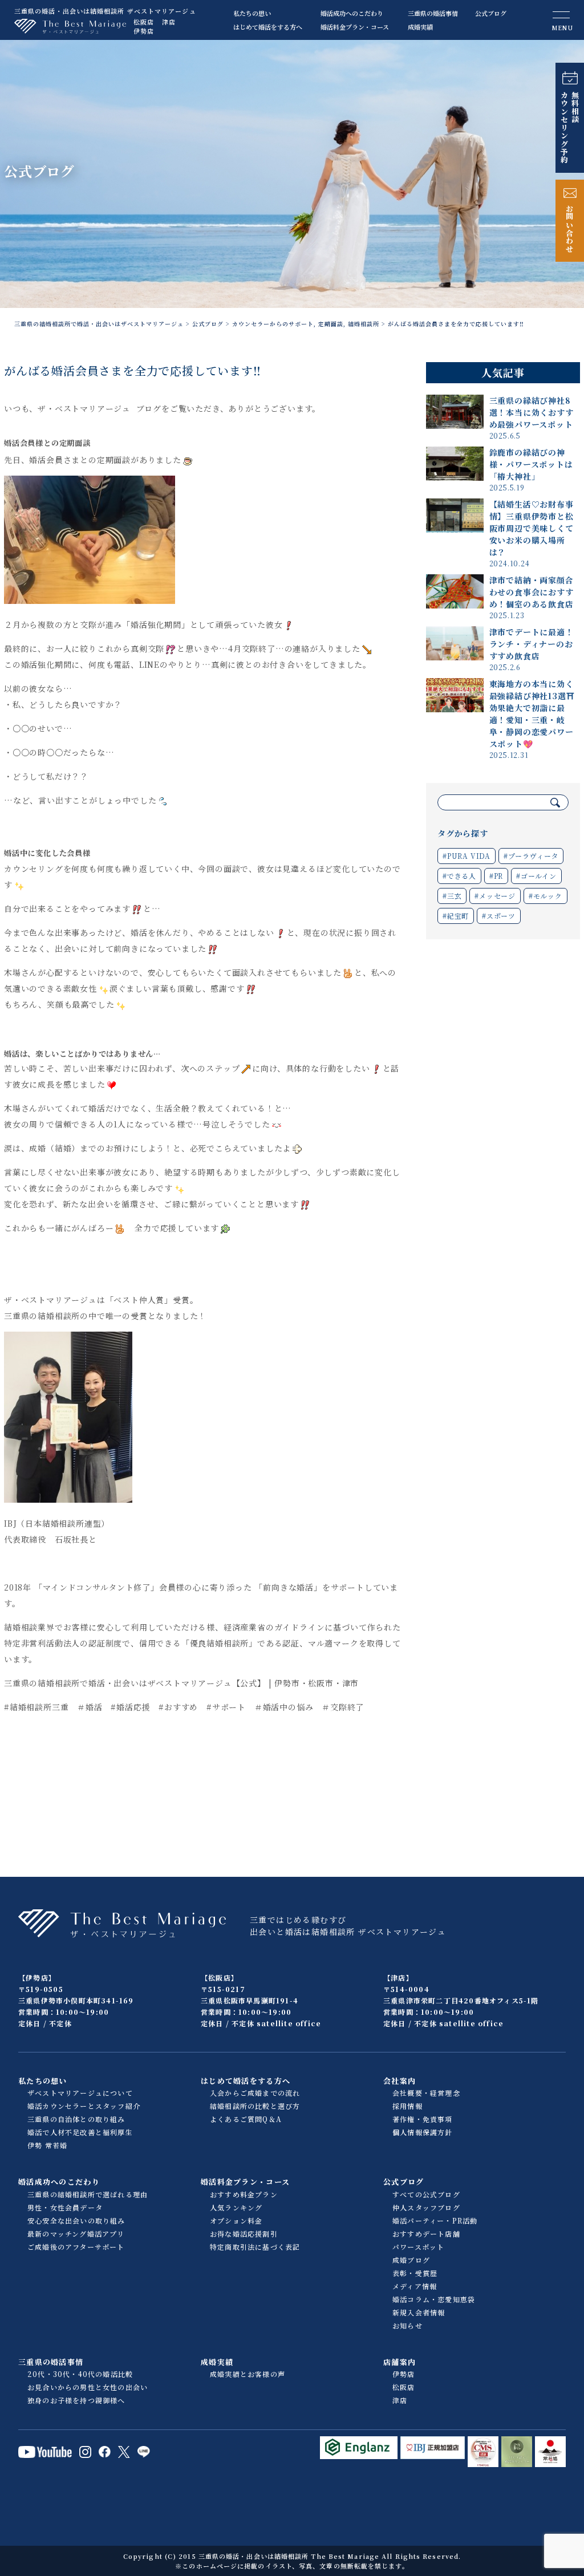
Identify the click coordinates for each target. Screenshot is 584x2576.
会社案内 (400, 2081)
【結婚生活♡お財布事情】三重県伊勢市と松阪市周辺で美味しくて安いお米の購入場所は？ (532, 528)
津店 (169, 22)
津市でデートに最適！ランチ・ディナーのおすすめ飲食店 (532, 644)
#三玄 (452, 896)
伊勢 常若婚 (47, 2145)
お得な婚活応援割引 (244, 2234)
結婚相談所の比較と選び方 (255, 2106)
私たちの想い (252, 13)
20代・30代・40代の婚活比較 (80, 2374)
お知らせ (407, 2325)
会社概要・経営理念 (426, 2093)
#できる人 (459, 876)
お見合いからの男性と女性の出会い (88, 2387)
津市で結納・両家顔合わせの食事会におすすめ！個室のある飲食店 (532, 592)
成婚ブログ (411, 2260)
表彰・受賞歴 (415, 2273)
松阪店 (144, 22)
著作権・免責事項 (423, 2119)
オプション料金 (236, 2220)
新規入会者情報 (419, 2312)
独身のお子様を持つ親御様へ (76, 2400)
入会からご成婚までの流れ (255, 2093)
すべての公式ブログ (426, 2194)
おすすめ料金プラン (244, 2194)
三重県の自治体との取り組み (76, 2119)
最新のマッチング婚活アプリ (76, 2234)
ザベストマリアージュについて (80, 2093)
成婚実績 (420, 27)
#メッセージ (495, 896)
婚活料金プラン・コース (355, 27)
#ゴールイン (536, 876)
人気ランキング (236, 2207)
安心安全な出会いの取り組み (76, 2220)
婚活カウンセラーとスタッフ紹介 (84, 2106)
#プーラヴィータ (531, 856)
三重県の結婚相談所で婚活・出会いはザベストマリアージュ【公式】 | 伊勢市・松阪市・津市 (181, 1683)
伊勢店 (144, 31)
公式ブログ (491, 13)
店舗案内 (400, 2362)
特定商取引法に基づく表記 (255, 2247)
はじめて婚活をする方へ (268, 27)
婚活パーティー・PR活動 (435, 2220)
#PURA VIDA (467, 856)
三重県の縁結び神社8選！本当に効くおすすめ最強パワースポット (532, 412)
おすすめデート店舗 (426, 2234)
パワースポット (418, 2247)
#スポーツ (499, 916)
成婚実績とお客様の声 (248, 2374)
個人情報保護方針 (423, 2132)
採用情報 (407, 2106)
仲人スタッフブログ (426, 2207)
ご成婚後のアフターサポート (76, 2247)
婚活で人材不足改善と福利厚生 (80, 2132)
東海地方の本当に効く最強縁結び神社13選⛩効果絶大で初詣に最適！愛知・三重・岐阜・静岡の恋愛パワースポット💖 (532, 714)
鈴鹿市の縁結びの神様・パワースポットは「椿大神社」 (531, 464)
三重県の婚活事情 (433, 13)
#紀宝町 (456, 916)
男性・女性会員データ (65, 2207)
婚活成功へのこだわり (352, 13)
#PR (496, 876)
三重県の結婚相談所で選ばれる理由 (88, 2194)
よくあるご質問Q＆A (246, 2119)
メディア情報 (415, 2286)
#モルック (546, 896)
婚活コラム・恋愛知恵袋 (434, 2299)
